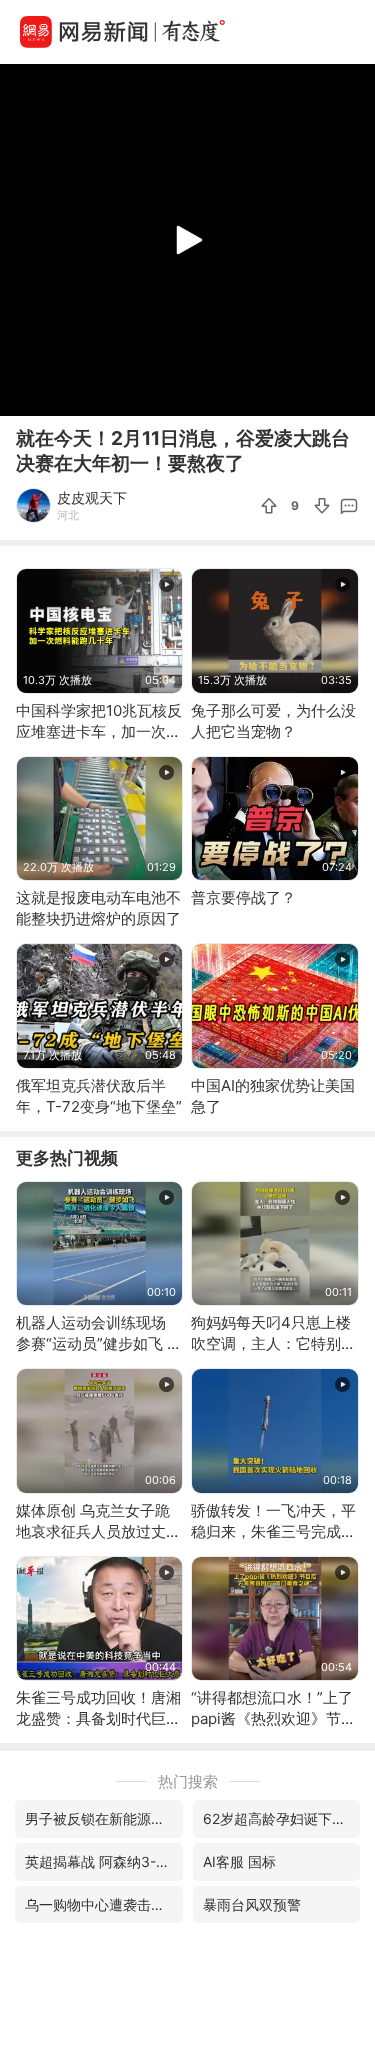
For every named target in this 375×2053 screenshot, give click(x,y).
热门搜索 (188, 1781)
